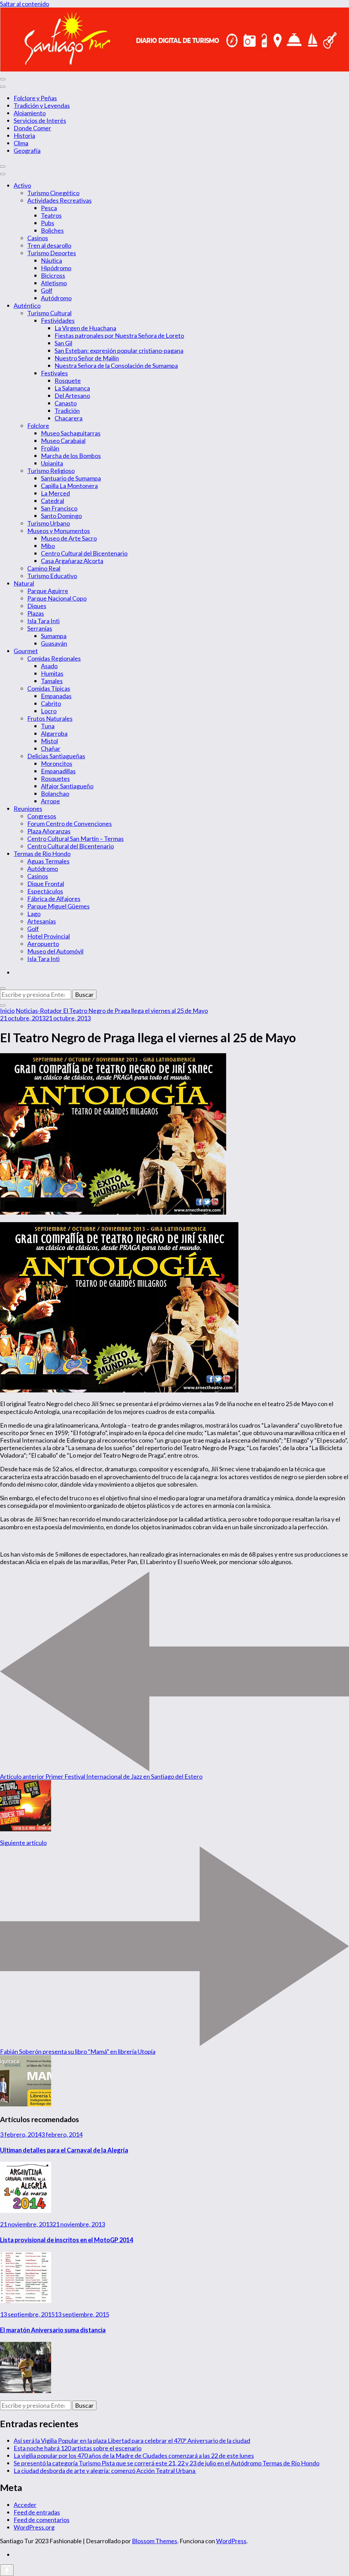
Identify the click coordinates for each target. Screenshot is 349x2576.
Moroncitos (57, 763)
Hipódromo (56, 268)
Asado (49, 666)
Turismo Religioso (51, 471)
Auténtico (27, 305)
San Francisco (59, 508)
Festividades (58, 320)
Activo (22, 185)
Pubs (48, 223)
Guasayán (54, 643)
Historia (24, 135)
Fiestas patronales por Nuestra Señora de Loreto (119, 335)
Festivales (54, 373)
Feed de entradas (37, 2512)
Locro (49, 711)
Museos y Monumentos (59, 531)
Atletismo (54, 283)
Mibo (48, 546)
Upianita (52, 463)
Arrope (50, 801)
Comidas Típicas (49, 688)
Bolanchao (55, 793)
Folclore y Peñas (35, 98)
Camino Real (44, 568)
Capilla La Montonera (69, 486)
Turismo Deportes (52, 253)
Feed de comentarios (42, 2520)
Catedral (52, 501)
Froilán (50, 448)
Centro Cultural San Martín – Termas (75, 839)
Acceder (25, 2505)
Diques (37, 606)
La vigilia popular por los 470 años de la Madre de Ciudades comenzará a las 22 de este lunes (134, 2456)
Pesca (49, 208)
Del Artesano (72, 396)
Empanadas (56, 696)
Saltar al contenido (25, 4)
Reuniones (28, 808)
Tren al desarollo (49, 245)
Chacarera (69, 418)
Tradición (67, 411)
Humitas (52, 673)
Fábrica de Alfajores (54, 899)
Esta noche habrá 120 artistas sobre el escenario (78, 2448)
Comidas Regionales (54, 658)
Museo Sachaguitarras (71, 433)
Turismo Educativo (52, 576)
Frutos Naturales (50, 718)
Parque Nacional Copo (57, 598)
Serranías (40, 628)
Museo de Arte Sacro (69, 538)
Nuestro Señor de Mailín (87, 358)
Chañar (51, 748)
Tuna (48, 726)
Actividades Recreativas (59, 200)
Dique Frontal (46, 884)
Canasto (66, 403)
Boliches (52, 230)
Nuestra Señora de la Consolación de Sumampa (116, 366)
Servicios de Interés (40, 120)
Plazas (36, 613)
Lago (34, 914)
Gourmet (26, 651)
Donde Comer (32, 128)
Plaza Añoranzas (49, 831)
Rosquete (68, 381)
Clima (21, 143)
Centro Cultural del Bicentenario (84, 553)
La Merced (55, 493)
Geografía (27, 151)
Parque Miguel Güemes (58, 906)
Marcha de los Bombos (71, 456)
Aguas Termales (48, 861)
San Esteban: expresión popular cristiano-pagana (119, 350)
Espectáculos (45, 891)
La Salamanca (72, 388)
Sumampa (54, 636)
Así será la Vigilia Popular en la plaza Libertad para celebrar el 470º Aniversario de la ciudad (132, 2441)
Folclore (38, 426)
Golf (47, 290)
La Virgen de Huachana (85, 328)
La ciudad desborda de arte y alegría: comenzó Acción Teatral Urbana (105, 2471)
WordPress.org (34, 2527)
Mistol (49, 741)
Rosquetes (55, 778)
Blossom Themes (155, 2541)
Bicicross (53, 275)
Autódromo (56, 298)
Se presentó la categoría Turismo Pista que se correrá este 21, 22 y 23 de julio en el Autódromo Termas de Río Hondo (166, 2463)
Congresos (42, 816)
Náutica (51, 260)
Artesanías (42, 921)
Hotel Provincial (49, 936)
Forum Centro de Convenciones (70, 824)
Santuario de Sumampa (71, 478)
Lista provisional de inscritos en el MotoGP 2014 (66, 2240)
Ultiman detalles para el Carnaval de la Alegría (64, 2150)
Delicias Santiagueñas (56, 756)
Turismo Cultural (49, 313)
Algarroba (54, 733)
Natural (24, 583)
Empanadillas (58, 771)
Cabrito (51, 703)
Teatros (51, 215)
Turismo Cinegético (53, 193)
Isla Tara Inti (43, 621)
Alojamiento (30, 113)
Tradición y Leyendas (42, 105)
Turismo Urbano (49, 523)
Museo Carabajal (63, 441)
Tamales (52, 681)
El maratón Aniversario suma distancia (53, 2330)
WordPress (231, 2541)
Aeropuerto (43, 944)
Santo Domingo (61, 516)
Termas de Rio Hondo (42, 854)
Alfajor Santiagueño (67, 786)
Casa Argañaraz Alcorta (72, 561)
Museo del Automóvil (55, 951)
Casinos (38, 238)
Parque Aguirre (48, 591)
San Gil (63, 343)
